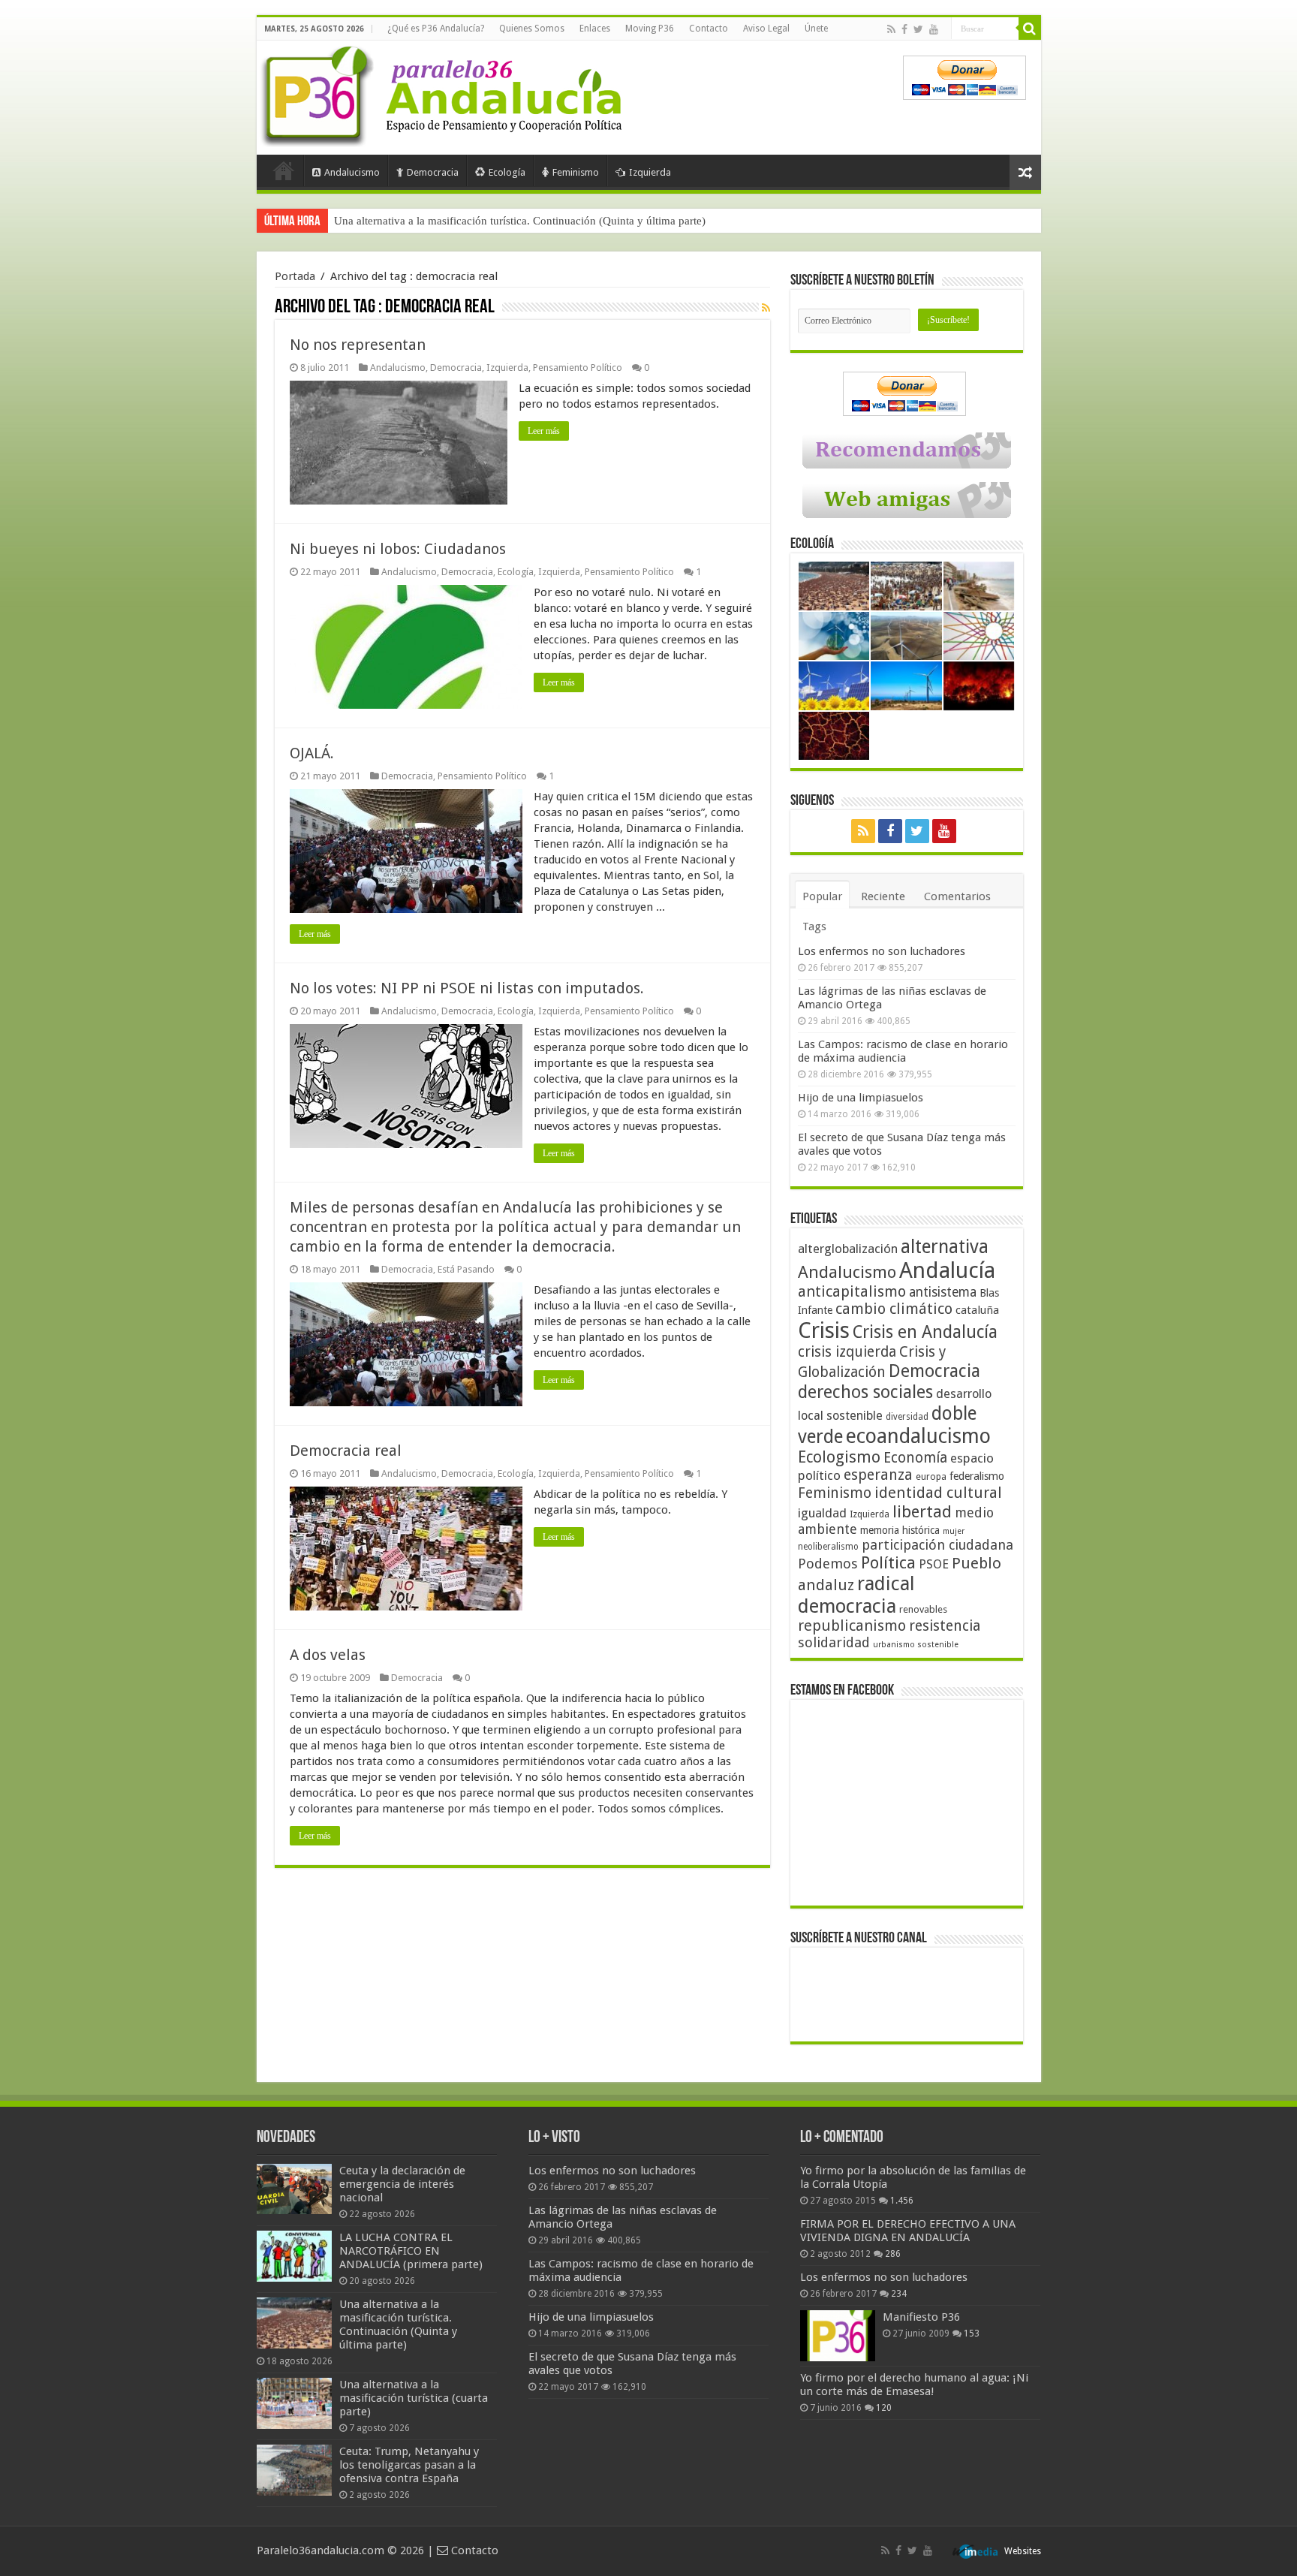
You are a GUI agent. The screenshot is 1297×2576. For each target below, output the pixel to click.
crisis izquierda (847, 1352)
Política (888, 1562)
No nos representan (358, 345)
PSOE (934, 1564)
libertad (922, 1511)
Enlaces (595, 29)
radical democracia (856, 1595)
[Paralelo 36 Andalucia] (444, 93)
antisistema (943, 1292)
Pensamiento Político (578, 368)
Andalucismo (352, 172)
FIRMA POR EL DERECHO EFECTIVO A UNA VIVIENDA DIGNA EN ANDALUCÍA (908, 2231)
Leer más (544, 431)
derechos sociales (865, 1392)
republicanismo (852, 1626)
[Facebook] (904, 29)
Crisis (824, 1330)
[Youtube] (934, 29)
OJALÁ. (312, 753)
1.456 (902, 2201)
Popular (822, 896)
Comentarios (957, 896)
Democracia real (346, 1451)
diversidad (907, 1417)
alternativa (945, 1247)
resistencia (945, 1626)
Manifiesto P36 (921, 2317)
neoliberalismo (828, 1547)
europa (931, 1477)
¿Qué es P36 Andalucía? (436, 29)
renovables (923, 1609)
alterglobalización (848, 1249)
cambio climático (894, 1309)
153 (972, 2333)
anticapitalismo (852, 1292)
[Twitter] (918, 29)
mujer (954, 1531)
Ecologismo (839, 1457)
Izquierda (650, 172)
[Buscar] (1030, 29)
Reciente (883, 896)
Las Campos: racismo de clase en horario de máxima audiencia (903, 1051)
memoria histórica (900, 1530)
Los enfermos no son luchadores (882, 951)
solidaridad (834, 1642)
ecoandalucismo (918, 1436)
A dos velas (328, 1655)
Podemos (828, 1564)
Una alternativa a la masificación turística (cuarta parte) (463, 221)
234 (899, 2294)
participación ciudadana (937, 1545)
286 (893, 2254)
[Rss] (891, 29)
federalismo (977, 1476)
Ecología (507, 172)
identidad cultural (938, 1493)
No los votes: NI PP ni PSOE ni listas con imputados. (467, 988)
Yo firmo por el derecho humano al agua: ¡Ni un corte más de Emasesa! (914, 2385)
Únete (816, 29)
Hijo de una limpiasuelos (861, 1098)
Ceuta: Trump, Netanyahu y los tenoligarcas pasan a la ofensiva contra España (409, 2465)
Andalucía (947, 1270)
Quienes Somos (532, 29)
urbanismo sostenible (916, 1645)
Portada (284, 170)
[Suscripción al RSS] (766, 308)
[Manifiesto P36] (838, 2336)
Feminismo (576, 172)
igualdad (822, 1513)
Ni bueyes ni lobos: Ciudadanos (398, 549)
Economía (915, 1458)
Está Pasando (466, 1269)
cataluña (977, 1310)
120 (884, 2408)
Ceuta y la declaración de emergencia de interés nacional (402, 2184)
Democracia (433, 172)
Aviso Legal (766, 29)
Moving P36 (650, 29)
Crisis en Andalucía (925, 1332)
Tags (814, 926)
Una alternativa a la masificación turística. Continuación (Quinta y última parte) (398, 2324)
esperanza (878, 1475)
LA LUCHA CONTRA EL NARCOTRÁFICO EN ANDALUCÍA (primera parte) (411, 2251)
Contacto (709, 29)
